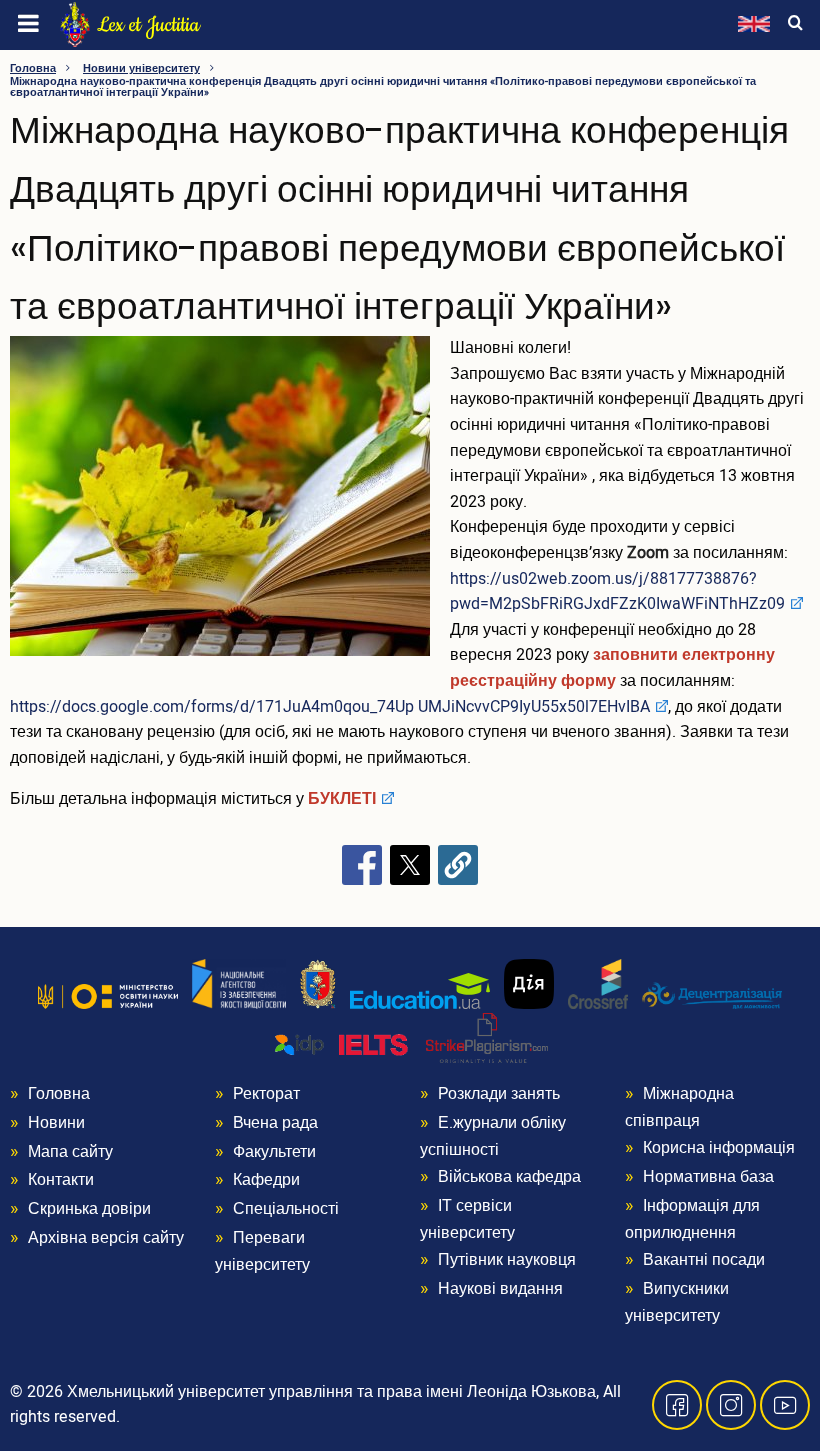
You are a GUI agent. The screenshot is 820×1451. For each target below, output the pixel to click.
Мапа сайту (70, 1152)
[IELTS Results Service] (342, 1046)
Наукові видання (500, 1289)
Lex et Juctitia (148, 25)
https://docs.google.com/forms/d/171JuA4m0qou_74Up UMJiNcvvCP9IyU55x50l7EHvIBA (330, 707)
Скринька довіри (89, 1209)
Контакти (61, 1180)
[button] (220, 504)
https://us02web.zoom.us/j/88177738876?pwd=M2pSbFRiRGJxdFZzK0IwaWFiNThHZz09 (617, 592)
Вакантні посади (704, 1260)
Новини (56, 1123)
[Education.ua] (420, 991)
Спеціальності (286, 1209)
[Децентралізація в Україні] (712, 995)
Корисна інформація (719, 1148)
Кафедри (266, 1180)
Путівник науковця (507, 1260)
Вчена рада (275, 1123)
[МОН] (108, 996)
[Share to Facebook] (362, 865)
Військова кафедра (509, 1177)
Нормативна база (708, 1177)
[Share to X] (410, 865)
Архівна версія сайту (106, 1238)
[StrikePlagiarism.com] (487, 1038)
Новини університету (141, 68)
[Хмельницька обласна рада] (318, 984)
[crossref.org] (598, 984)
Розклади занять (499, 1094)
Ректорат (266, 1094)
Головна (33, 68)
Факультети (274, 1152)
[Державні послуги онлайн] (529, 984)
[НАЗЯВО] (239, 984)
